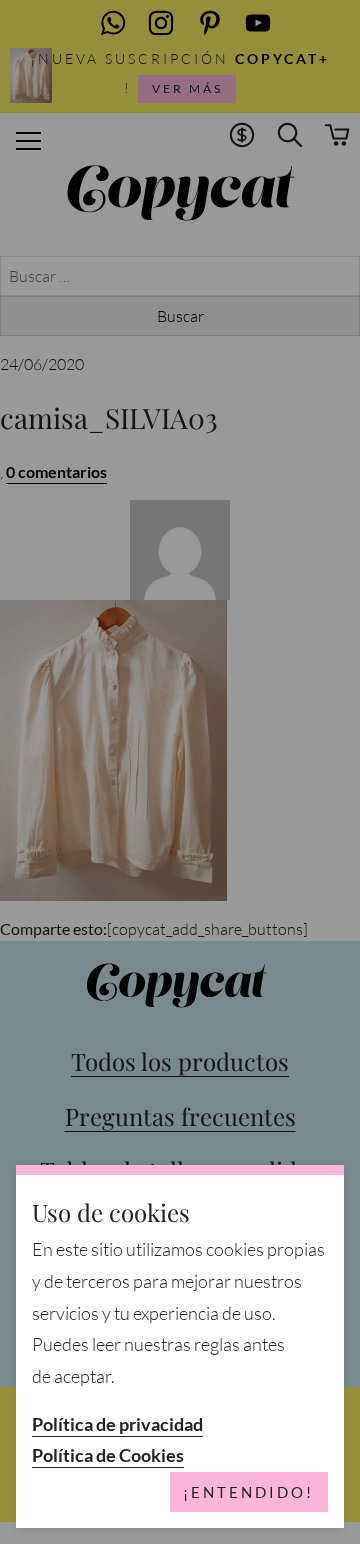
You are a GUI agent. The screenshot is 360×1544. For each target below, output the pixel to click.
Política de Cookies (108, 1455)
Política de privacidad (117, 1424)
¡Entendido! (248, 1492)
